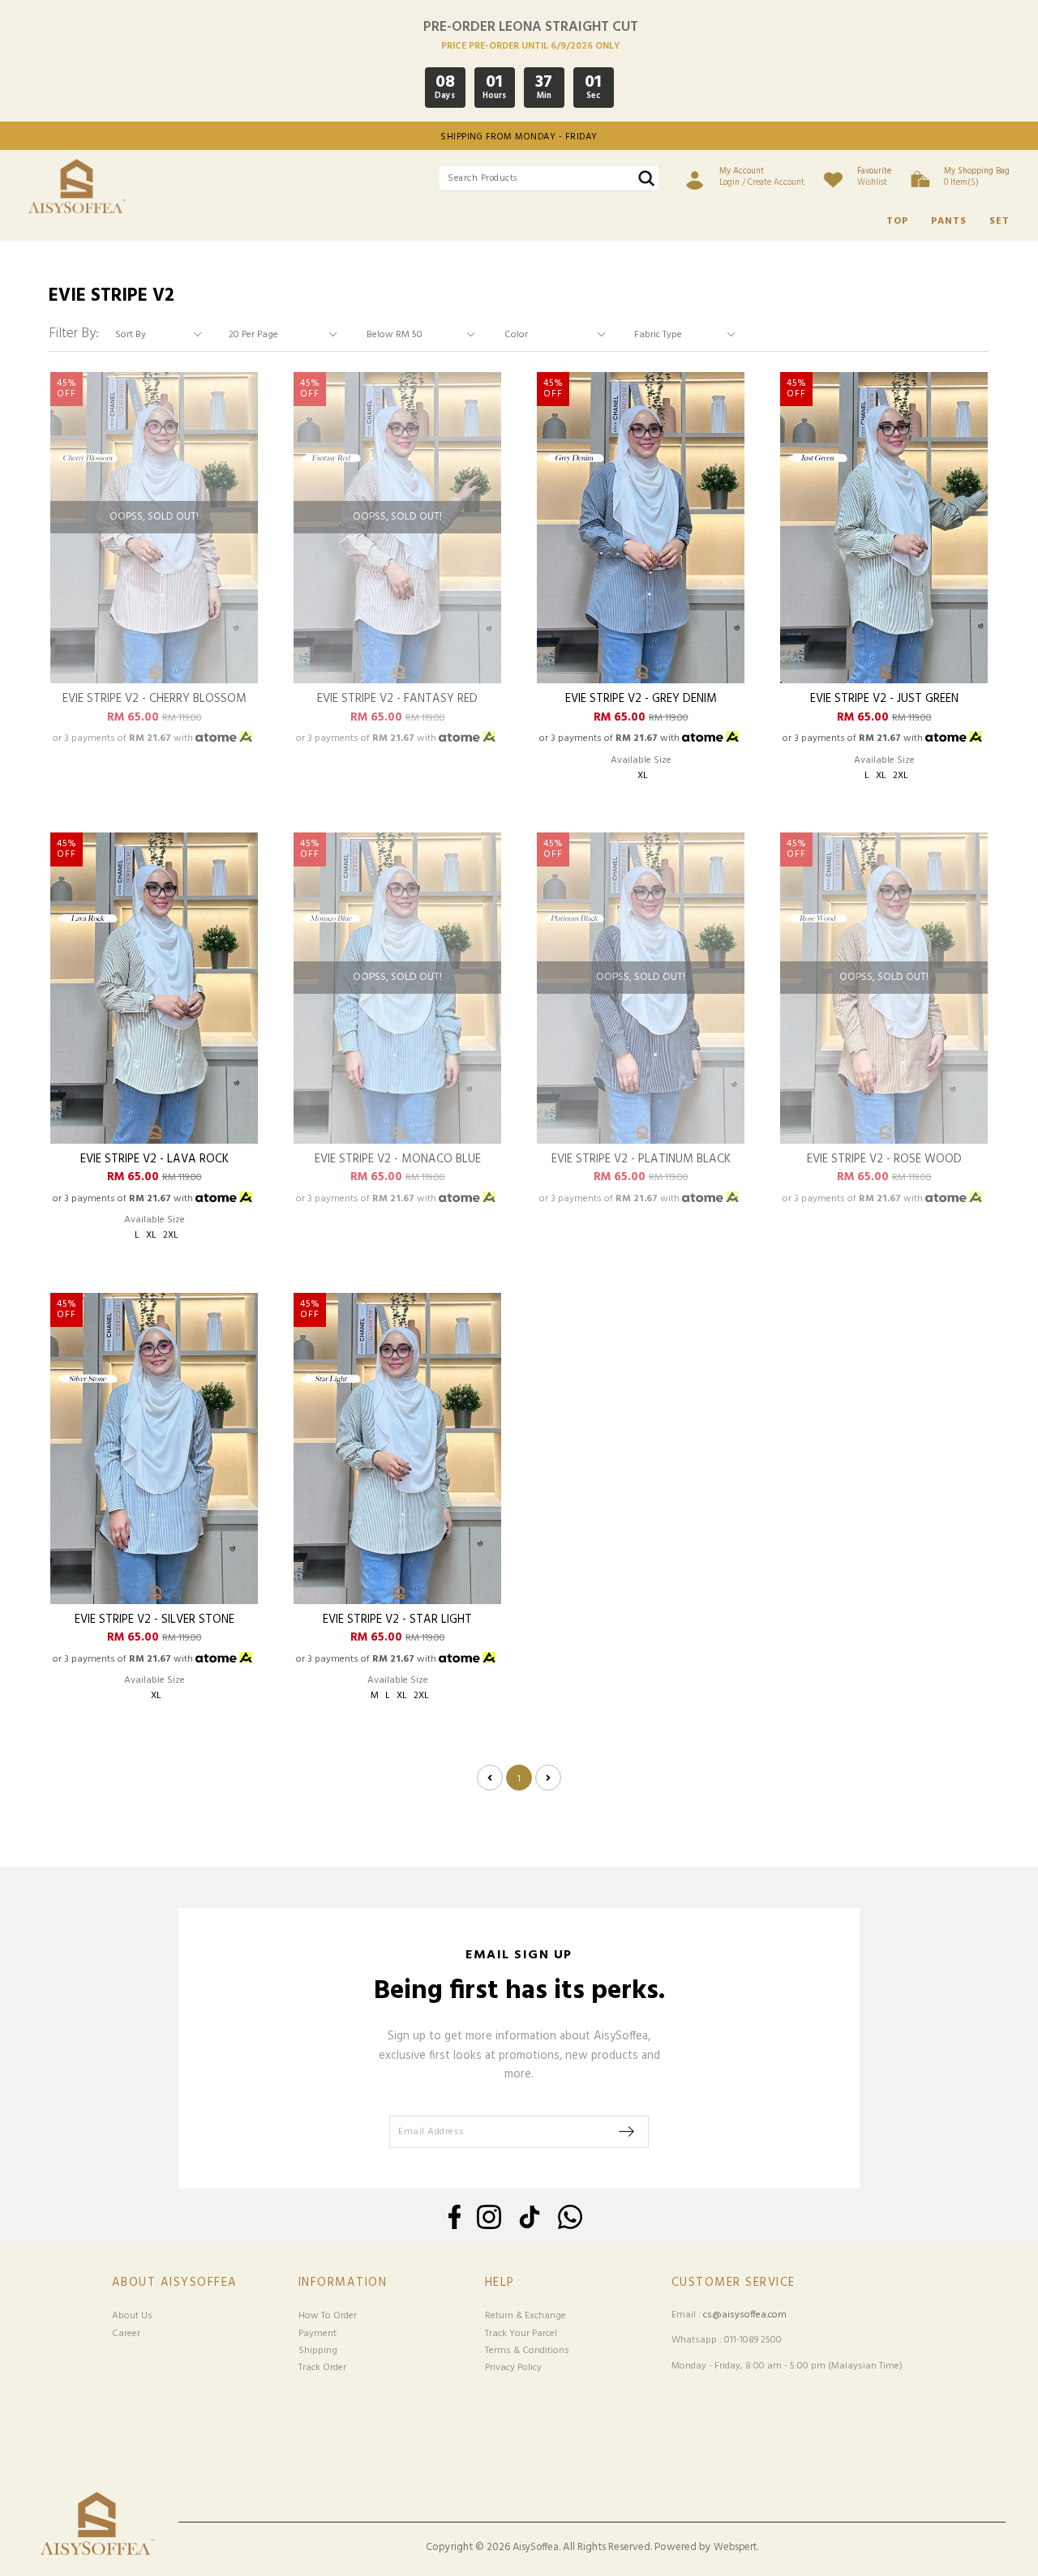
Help (500, 2283)
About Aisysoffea (175, 2283)
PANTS (949, 221)
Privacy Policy (513, 2368)
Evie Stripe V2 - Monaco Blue (398, 1160)
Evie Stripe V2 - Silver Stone (154, 1621)
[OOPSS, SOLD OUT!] (154, 681)
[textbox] (549, 179)
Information (343, 2283)
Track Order (322, 2368)
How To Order (328, 2316)
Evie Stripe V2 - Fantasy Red (397, 700)
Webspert (735, 2548)
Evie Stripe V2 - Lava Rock (154, 1160)
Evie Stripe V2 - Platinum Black (641, 1160)
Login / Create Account (762, 177)
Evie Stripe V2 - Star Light (397, 1621)
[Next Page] (548, 1778)
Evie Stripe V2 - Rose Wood (884, 1160)
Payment (317, 2334)
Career (126, 2334)
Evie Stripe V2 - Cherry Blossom (154, 700)
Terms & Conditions (527, 2351)
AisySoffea (536, 2548)
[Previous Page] (490, 1778)
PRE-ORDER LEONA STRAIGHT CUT (531, 27)
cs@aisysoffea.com (745, 2315)
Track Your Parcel (521, 2334)
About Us (132, 2316)
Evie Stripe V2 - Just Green (884, 700)
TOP (897, 221)
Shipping (318, 2351)
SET (999, 221)
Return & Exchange (525, 2316)
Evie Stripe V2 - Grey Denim (641, 700)
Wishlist (874, 177)
